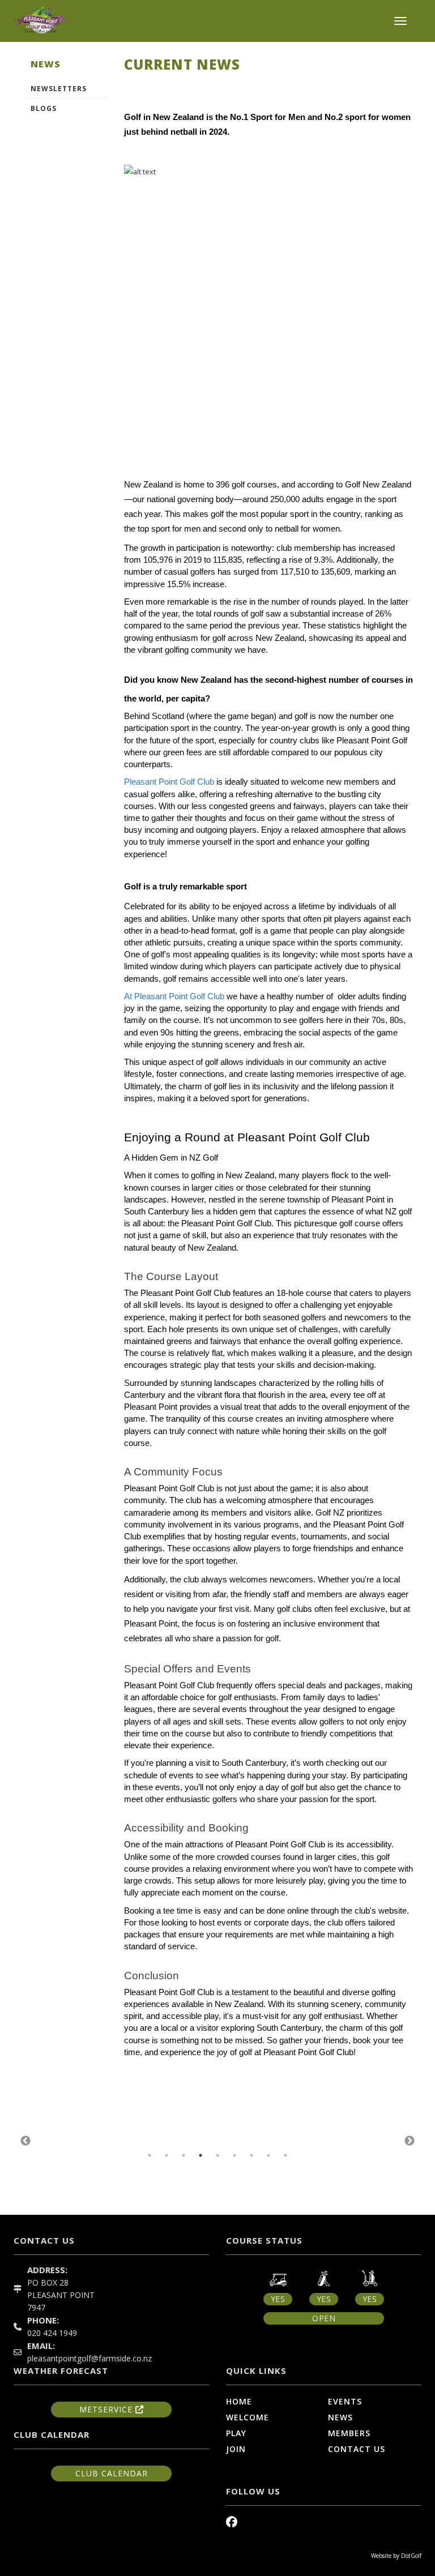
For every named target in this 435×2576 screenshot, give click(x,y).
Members (349, 2433)
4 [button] (201, 2155)
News (340, 2417)
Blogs (44, 108)
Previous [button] (25, 2141)
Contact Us (357, 2449)
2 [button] (167, 2155)
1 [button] (150, 2155)
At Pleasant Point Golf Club (174, 996)
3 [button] (184, 2155)
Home (239, 2401)
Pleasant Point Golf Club (170, 782)
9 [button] (285, 2155)
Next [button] (410, 2141)
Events (345, 2401)
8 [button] (268, 2155)
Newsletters (59, 89)
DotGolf (411, 2556)
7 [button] (251, 2155)
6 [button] (234, 2155)
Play (236, 2433)
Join (236, 2449)
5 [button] (217, 2155)
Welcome (248, 2417)
